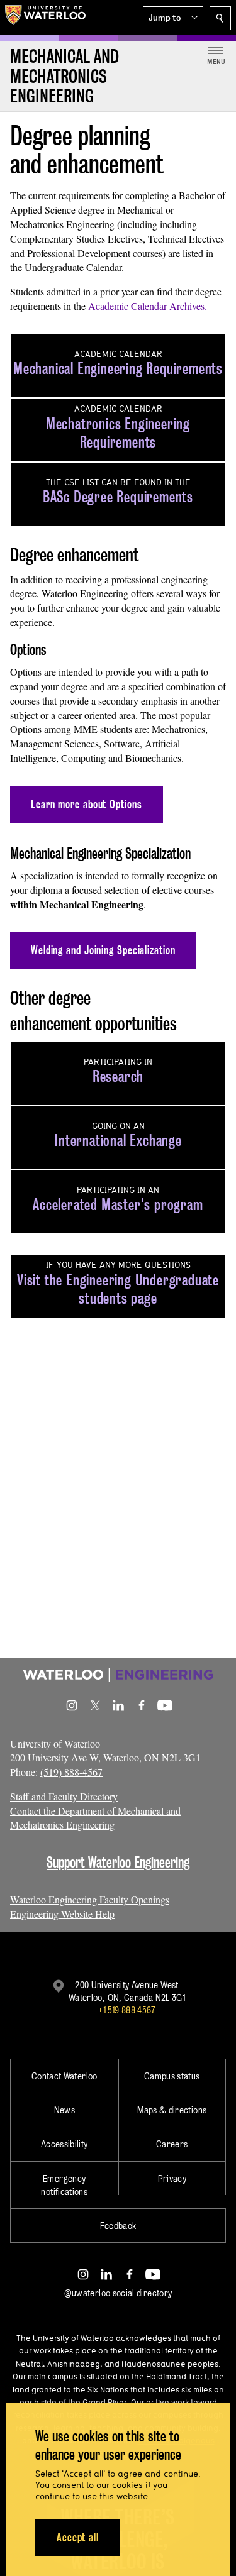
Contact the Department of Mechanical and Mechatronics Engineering (95, 1818)
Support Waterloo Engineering (118, 1862)
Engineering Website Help (62, 1914)
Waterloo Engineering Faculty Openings (90, 1899)
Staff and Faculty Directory (64, 1796)
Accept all (78, 2537)
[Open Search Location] (220, 18)
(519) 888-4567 (71, 1772)
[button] (173, 18)
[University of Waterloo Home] (45, 18)
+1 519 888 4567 (126, 2010)
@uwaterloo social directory (118, 2293)
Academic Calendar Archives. (148, 306)
